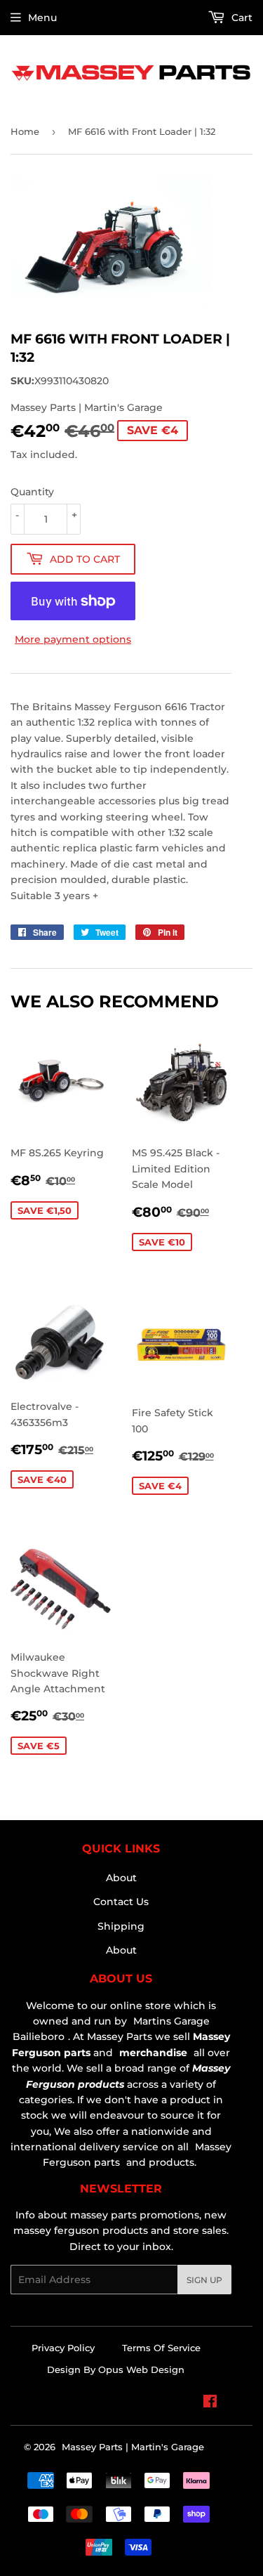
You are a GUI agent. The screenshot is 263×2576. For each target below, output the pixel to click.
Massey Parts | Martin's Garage (133, 2447)
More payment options (73, 639)
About (121, 1878)
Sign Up (204, 2280)
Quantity (32, 492)
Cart (241, 18)
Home (25, 131)
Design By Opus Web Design (116, 2369)
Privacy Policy (63, 2348)
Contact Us (121, 1902)
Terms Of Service (161, 2348)
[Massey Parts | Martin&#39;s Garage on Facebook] (210, 2403)
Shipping (121, 1926)
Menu (42, 18)
